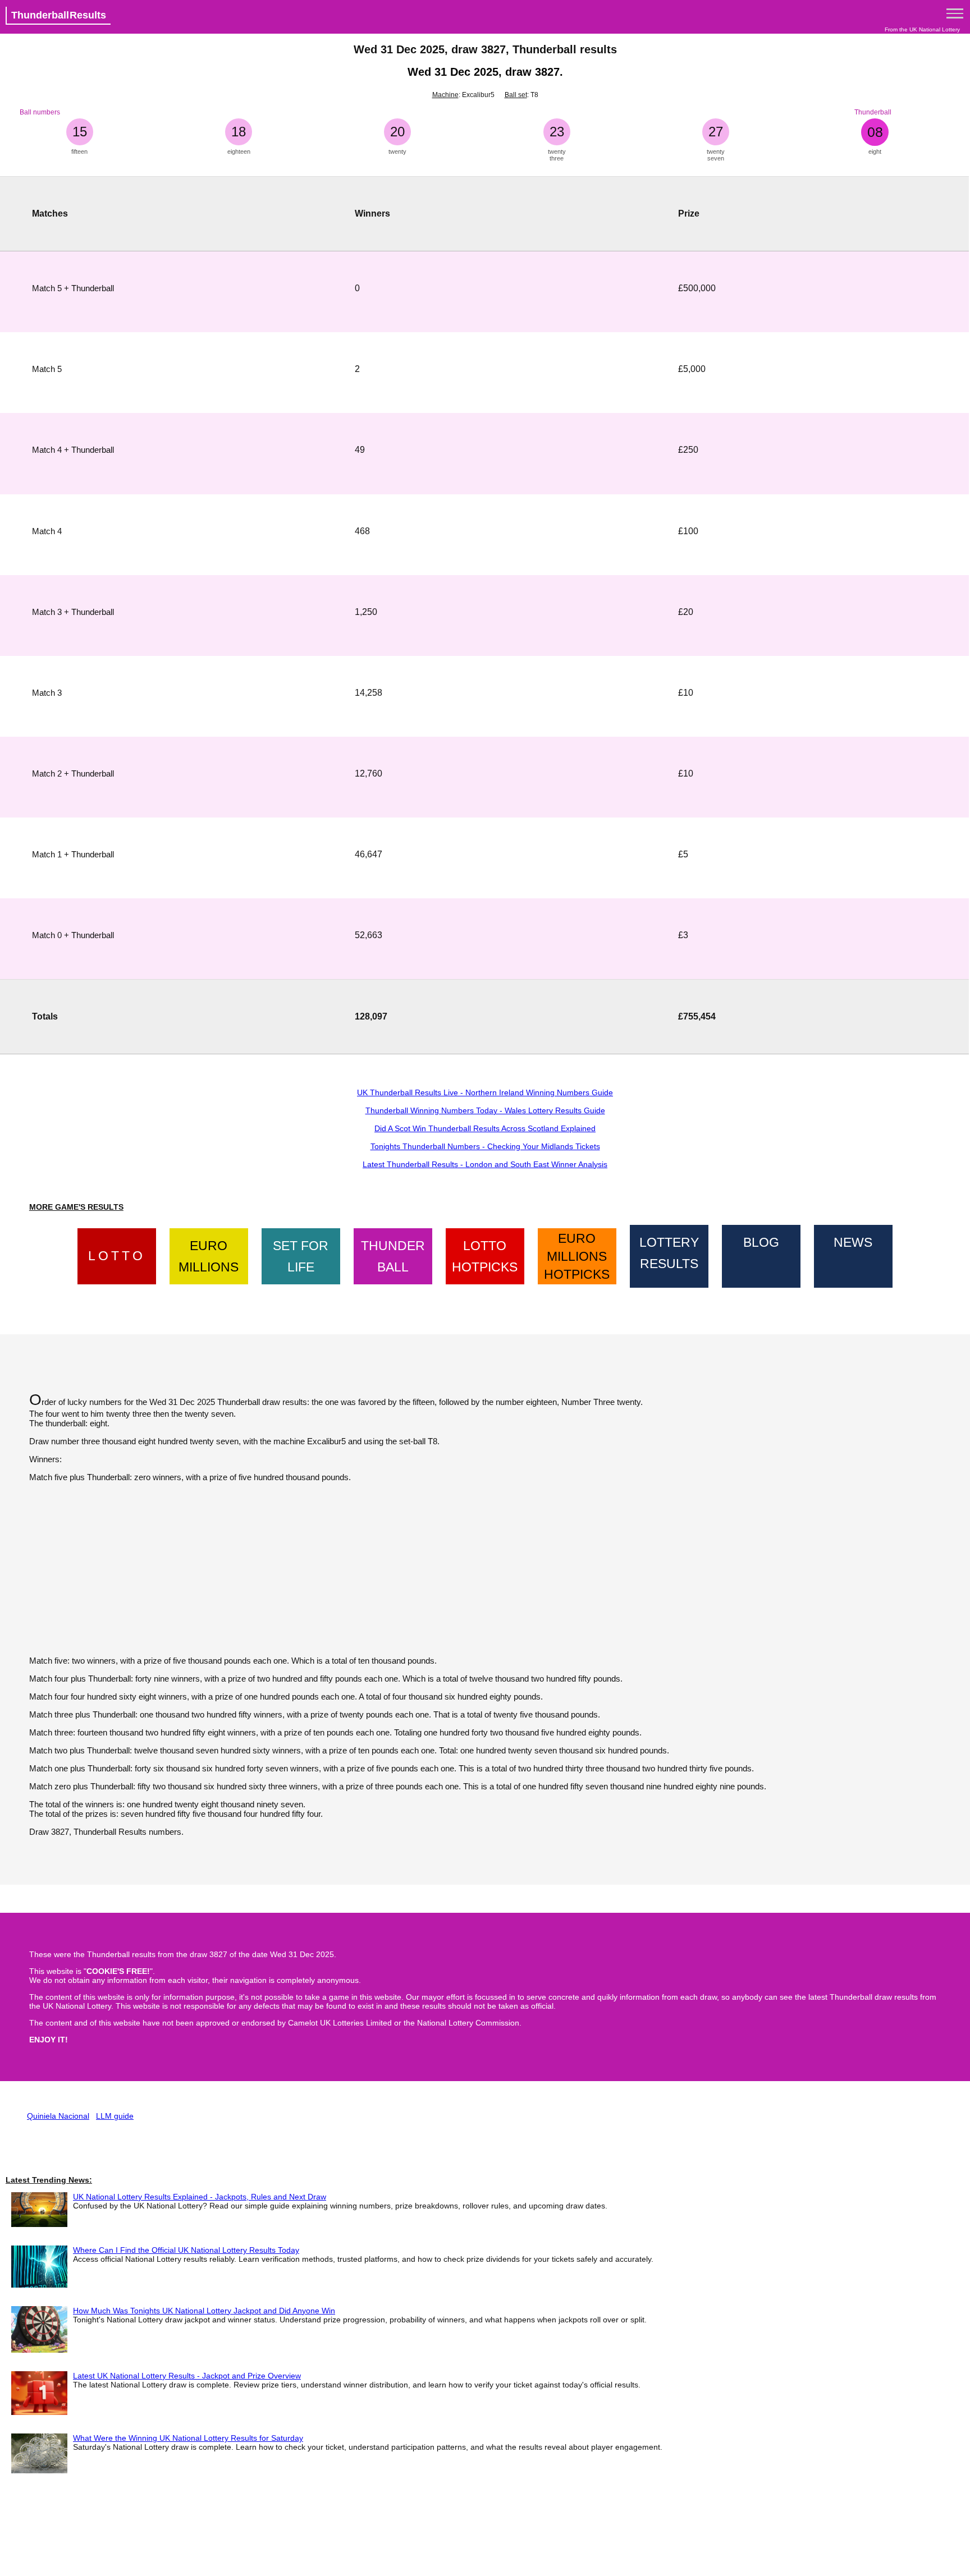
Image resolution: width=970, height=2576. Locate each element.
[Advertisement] (485, 1569)
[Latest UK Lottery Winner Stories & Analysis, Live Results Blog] (761, 1254)
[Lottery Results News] (853, 1254)
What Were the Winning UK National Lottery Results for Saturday (188, 2438)
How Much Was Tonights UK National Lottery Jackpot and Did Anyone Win (204, 2311)
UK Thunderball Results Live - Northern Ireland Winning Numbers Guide (485, 1092)
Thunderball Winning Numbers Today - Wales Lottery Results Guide (485, 1110)
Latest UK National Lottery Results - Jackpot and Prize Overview (187, 2376)
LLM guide (115, 2116)
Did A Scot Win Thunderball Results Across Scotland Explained (485, 1128)
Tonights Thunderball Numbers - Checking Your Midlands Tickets (485, 1146)
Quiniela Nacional (58, 2116)
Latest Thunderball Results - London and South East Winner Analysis (485, 1164)
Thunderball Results (59, 15)
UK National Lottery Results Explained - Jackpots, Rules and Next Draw (200, 2197)
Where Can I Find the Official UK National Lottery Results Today (186, 2250)
